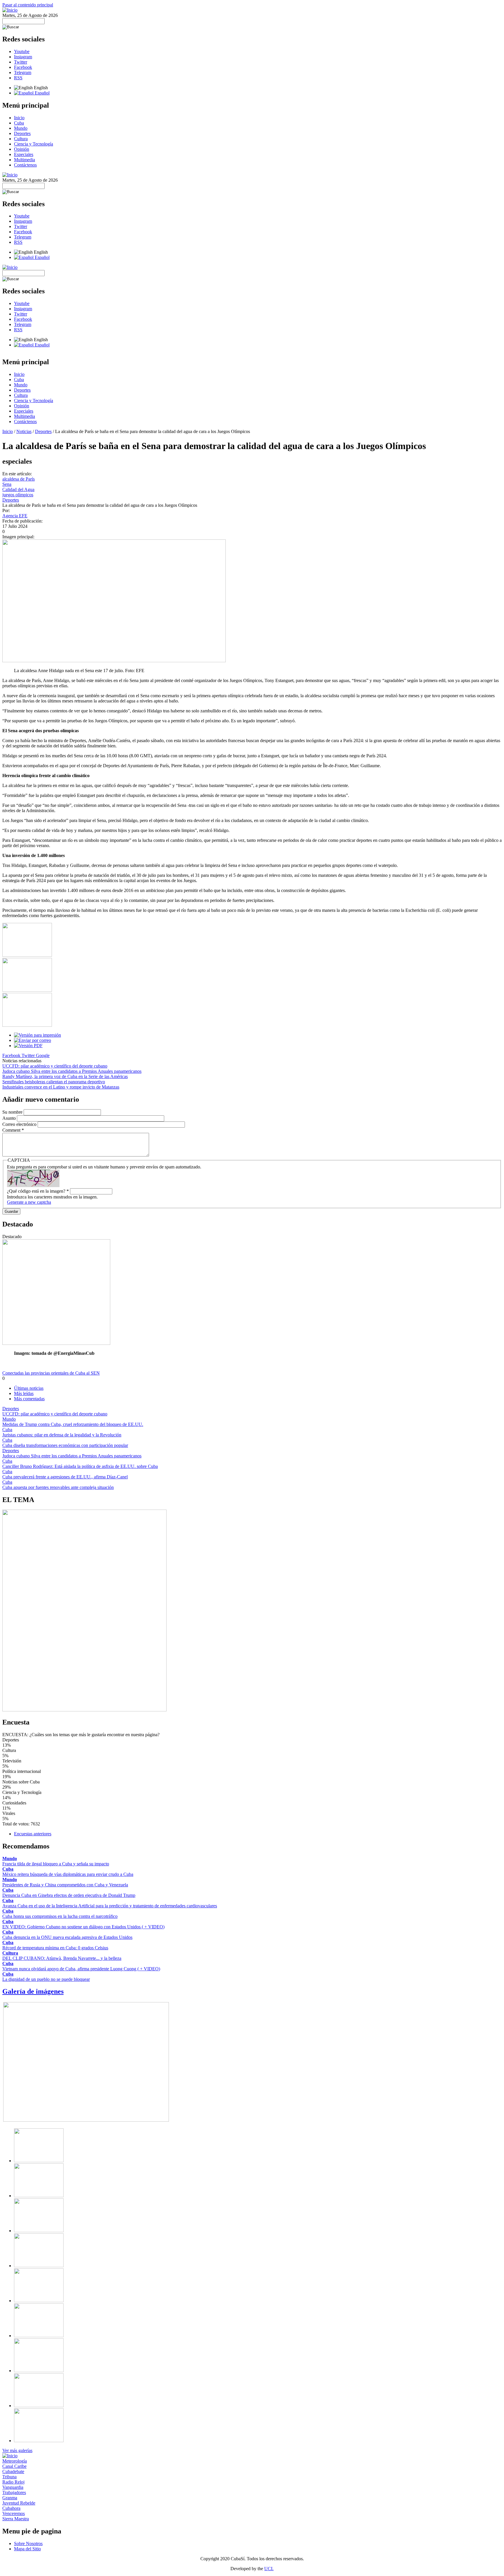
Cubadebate (13, 2471)
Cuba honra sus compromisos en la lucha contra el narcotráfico (60, 1916)
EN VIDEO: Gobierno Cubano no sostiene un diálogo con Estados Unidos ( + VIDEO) (83, 1927)
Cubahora (11, 2508)
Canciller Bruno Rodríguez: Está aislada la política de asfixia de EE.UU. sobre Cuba (80, 1466)
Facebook (23, 67)
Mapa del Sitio (27, 2549)
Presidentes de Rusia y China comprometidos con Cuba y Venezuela (65, 1885)
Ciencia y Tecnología (34, 144)
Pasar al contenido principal (28, 5)
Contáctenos (25, 165)
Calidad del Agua (18, 489)
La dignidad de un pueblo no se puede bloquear (46, 1979)
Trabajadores (14, 2492)
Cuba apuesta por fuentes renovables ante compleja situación (58, 1487)
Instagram (23, 57)
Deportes (22, 133)
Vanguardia (13, 2487)
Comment (13, 1130)
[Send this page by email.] (33, 1040)
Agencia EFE (15, 516)
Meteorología (15, 2461)
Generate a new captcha (29, 1202)
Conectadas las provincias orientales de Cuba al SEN (51, 1373)
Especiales (24, 154)
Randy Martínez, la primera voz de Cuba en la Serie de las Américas (65, 1076)
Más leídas (24, 1393)
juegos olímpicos (18, 495)
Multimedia (24, 160)
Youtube (22, 51)
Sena (7, 484)
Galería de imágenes (33, 1991)
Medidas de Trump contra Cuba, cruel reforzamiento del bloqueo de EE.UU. (73, 1424)
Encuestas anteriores (33, 1834)
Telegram (23, 72)
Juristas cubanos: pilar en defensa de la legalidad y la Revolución (62, 1435)
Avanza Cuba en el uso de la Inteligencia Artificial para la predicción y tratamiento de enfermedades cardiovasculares (110, 1906)
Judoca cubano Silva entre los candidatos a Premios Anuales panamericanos (72, 1071)
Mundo (21, 128)
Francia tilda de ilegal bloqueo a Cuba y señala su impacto (56, 1864)
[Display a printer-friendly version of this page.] (37, 1035)
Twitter (21, 62)
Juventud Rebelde (19, 2503)
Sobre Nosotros (28, 2543)
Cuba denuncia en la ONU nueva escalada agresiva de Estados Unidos (67, 1937)
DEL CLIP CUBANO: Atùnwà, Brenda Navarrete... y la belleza (62, 1958)
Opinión (22, 149)
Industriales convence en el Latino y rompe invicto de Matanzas (61, 1087)
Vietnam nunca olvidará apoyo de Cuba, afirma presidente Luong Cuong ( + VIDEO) (81, 1969)
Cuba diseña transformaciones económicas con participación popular (65, 1445)
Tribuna (9, 2477)
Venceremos (14, 2513)
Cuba (19, 123)
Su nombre (13, 1112)
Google (43, 1055)
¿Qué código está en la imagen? (38, 1191)
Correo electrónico (20, 1124)
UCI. (269, 2569)
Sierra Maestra (16, 2519)
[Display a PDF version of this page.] (28, 1046)
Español (42, 93)
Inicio (19, 118)
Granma (10, 2498)
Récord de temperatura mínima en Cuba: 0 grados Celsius (55, 1948)
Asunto (10, 1118)
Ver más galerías (17, 2450)
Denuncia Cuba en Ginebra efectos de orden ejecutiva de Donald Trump (69, 1895)
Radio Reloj (13, 2482)
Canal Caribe (14, 2466)
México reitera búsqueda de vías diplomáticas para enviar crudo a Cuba (68, 1874)
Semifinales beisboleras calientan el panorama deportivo (54, 1082)
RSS (18, 78)
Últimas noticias (29, 1388)
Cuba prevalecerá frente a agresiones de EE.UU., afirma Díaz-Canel (65, 1477)
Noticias (24, 431)
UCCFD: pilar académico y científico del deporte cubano (55, 1066)
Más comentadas (29, 1399)
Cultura (21, 139)
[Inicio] (10, 10)
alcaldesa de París (19, 479)
